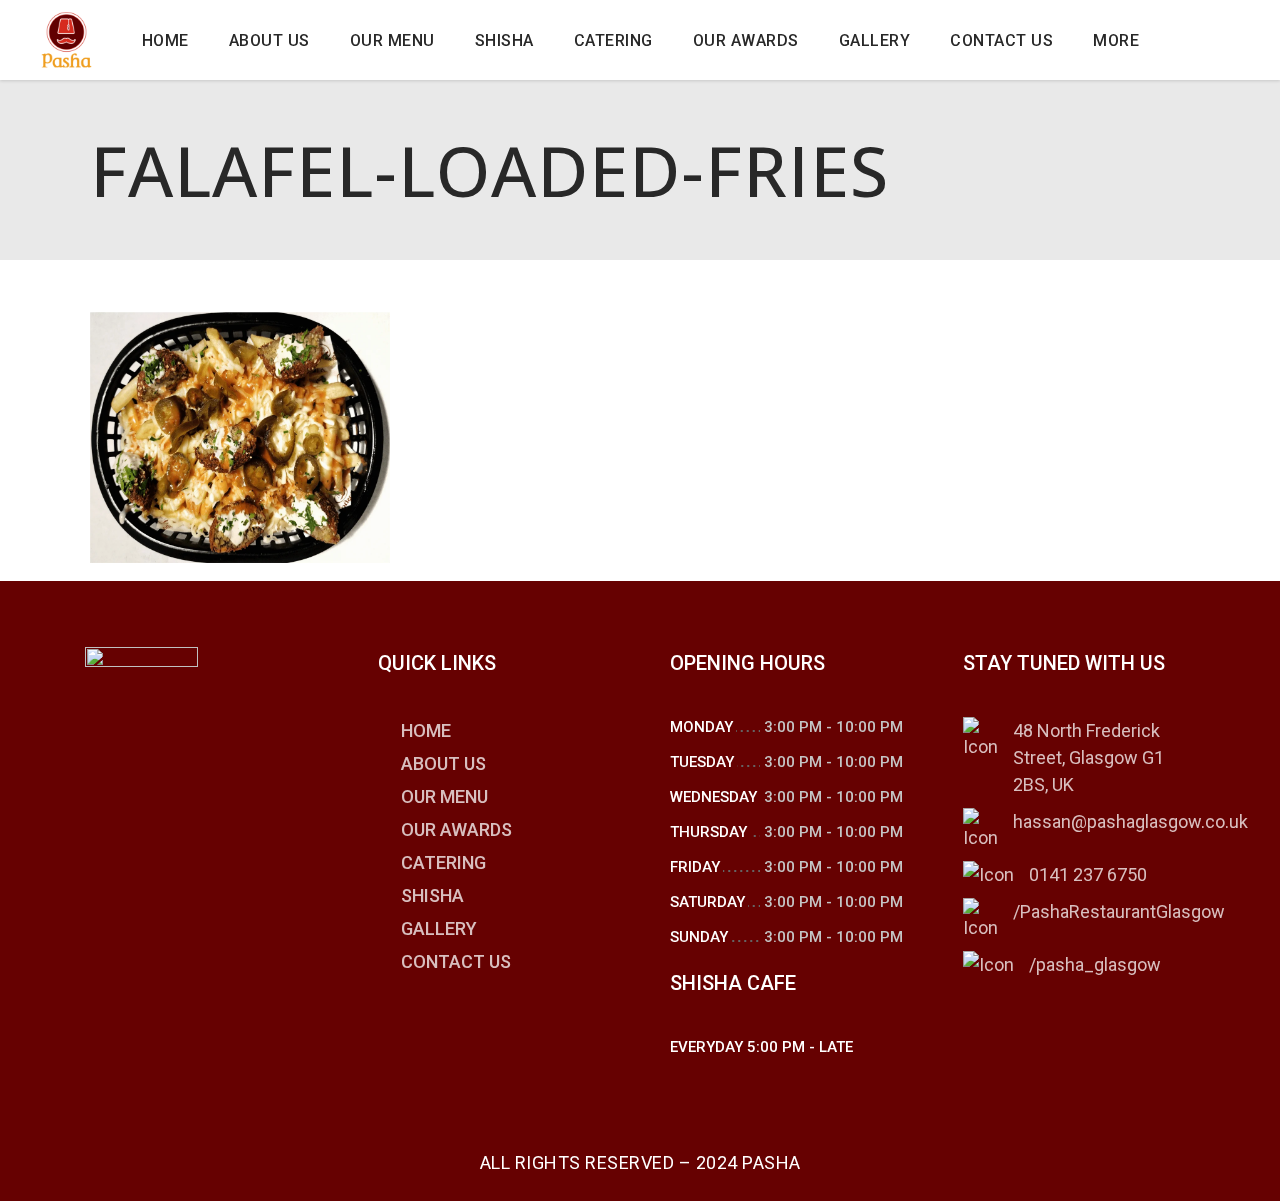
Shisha (432, 895)
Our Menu (444, 796)
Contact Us (456, 961)
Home (426, 730)
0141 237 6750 (1088, 874)
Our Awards (456, 829)
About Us (443, 763)
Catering (443, 862)
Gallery (439, 928)
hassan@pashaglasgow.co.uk (1130, 821)
